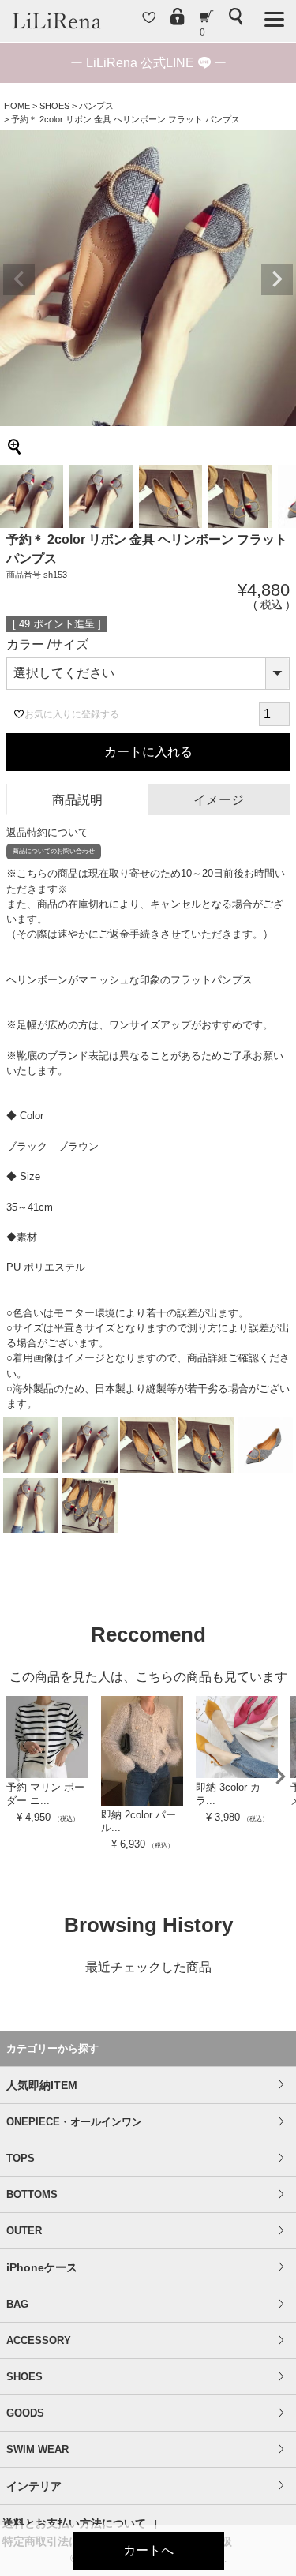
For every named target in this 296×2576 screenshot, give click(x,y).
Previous (19, 279)
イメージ (219, 800)
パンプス (96, 106)
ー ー (148, 63)
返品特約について (47, 832)
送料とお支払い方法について (74, 2523)
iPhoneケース (42, 2267)
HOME (17, 106)
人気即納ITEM (42, 2085)
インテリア (34, 2486)
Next (277, 279)
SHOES (54, 106)
